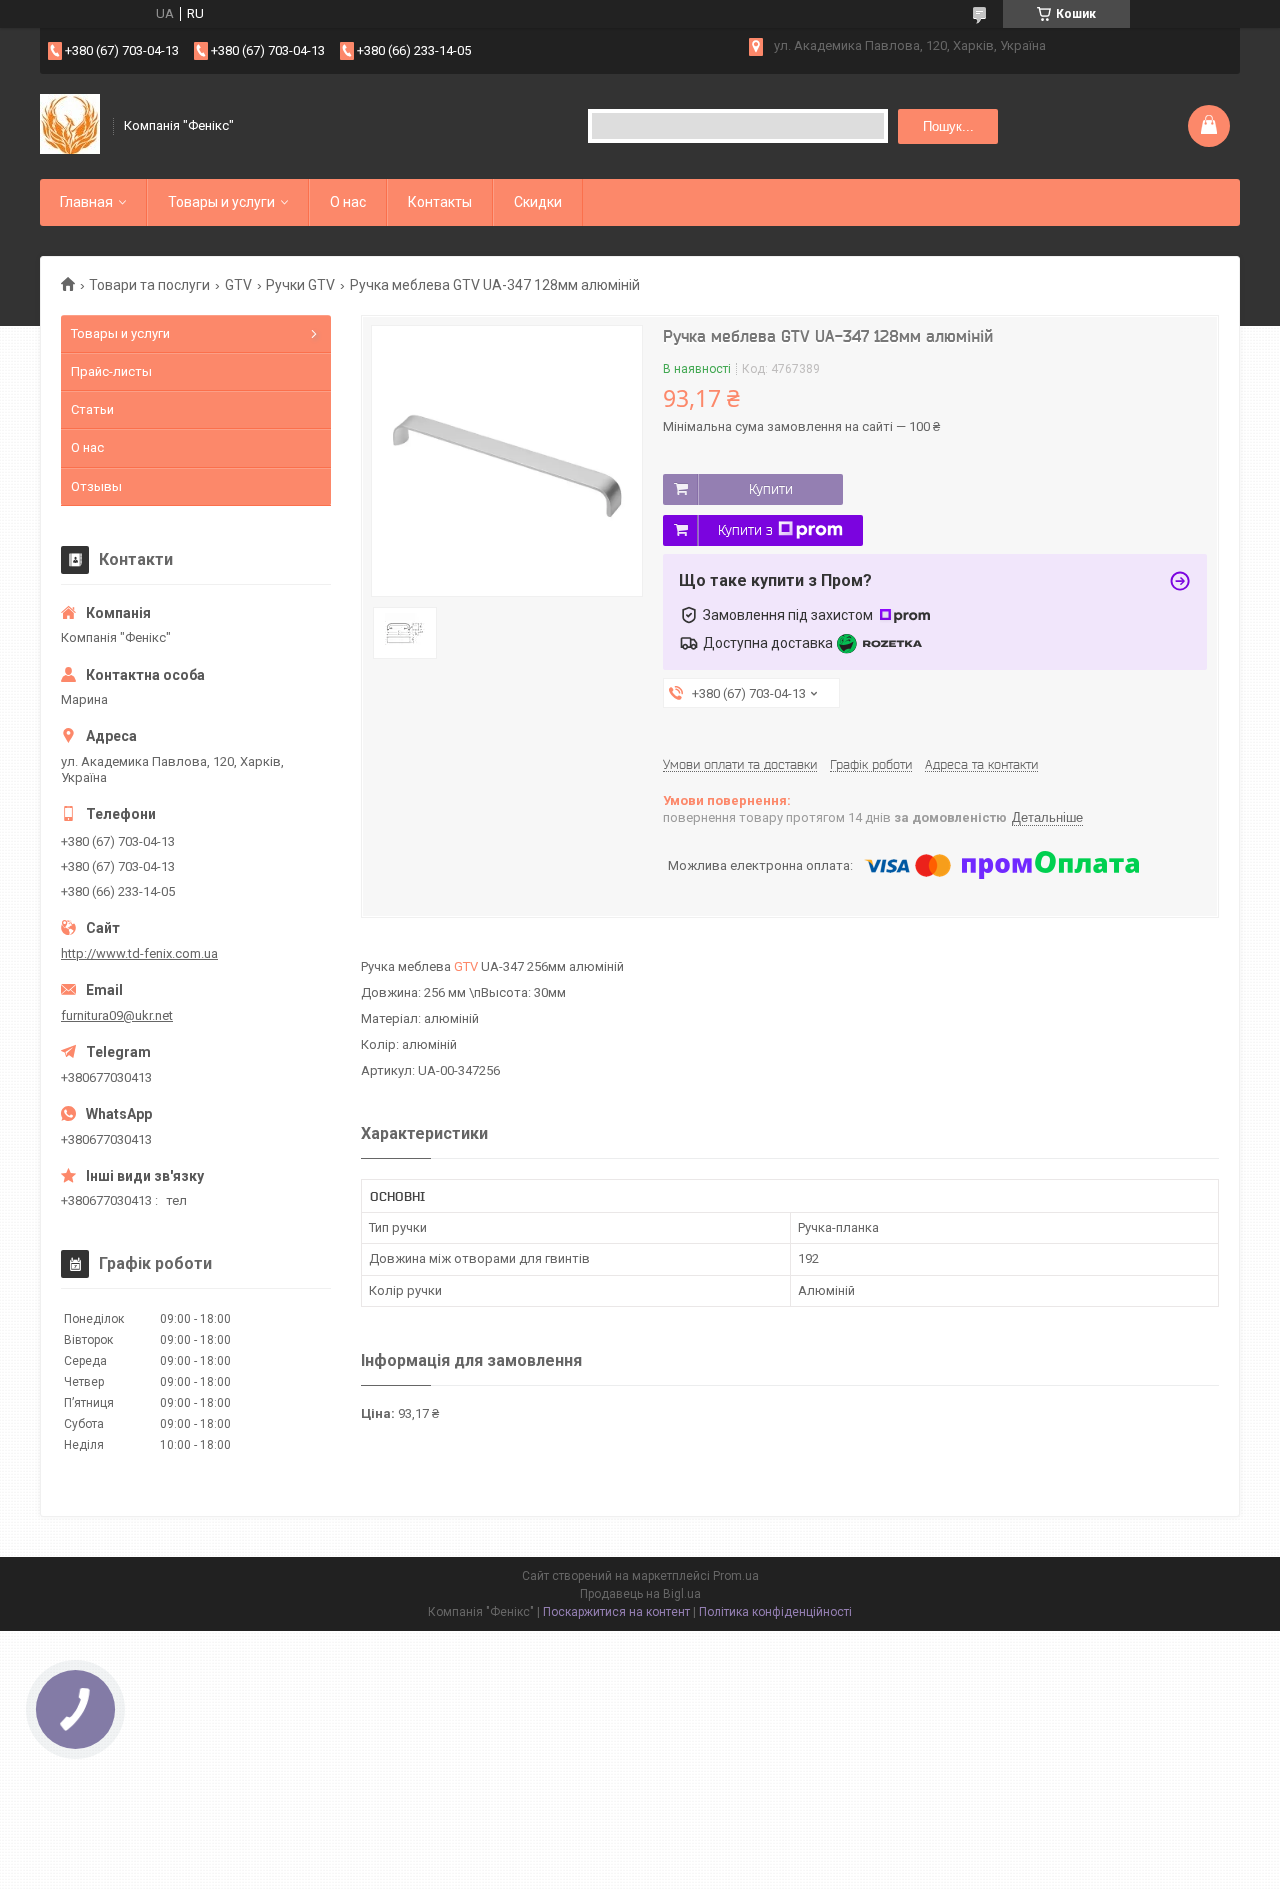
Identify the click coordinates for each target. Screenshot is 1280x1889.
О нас (348, 202)
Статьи (92, 409)
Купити (771, 489)
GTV (238, 285)
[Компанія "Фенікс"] (70, 126)
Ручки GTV (300, 285)
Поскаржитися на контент (616, 1612)
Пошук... (948, 126)
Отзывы (96, 486)
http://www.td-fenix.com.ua (139, 953)
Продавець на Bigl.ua (640, 1594)
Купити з (745, 530)
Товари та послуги (149, 285)
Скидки (538, 202)
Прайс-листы (111, 371)
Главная (86, 202)
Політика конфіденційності (775, 1612)
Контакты (440, 202)
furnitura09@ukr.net (117, 1015)
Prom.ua (736, 1576)
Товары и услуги (221, 202)
